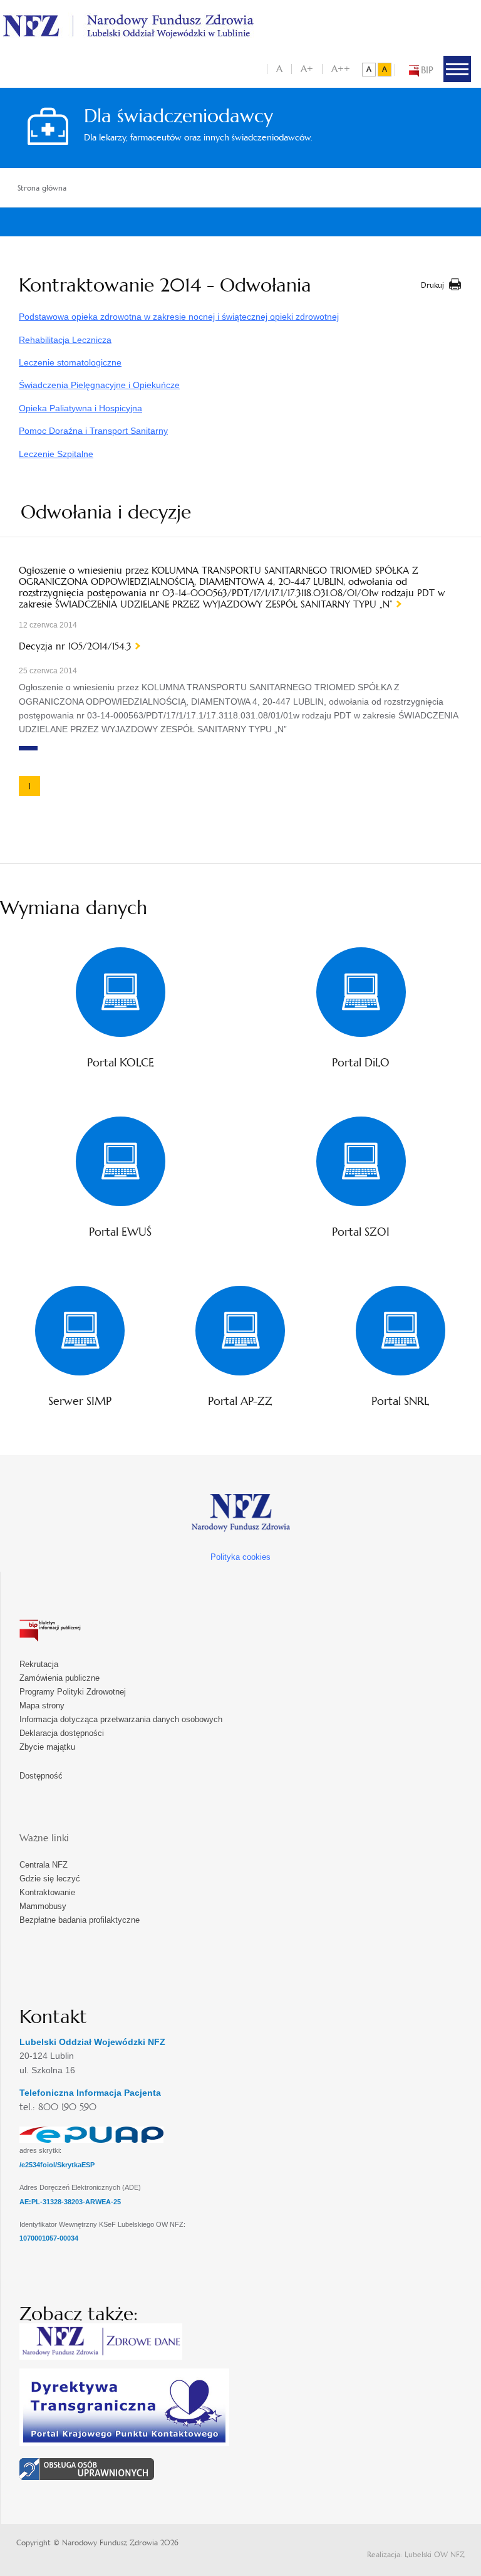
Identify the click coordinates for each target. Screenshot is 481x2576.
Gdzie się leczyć (50, 1879)
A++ (341, 69)
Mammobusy (43, 1906)
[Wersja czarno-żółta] (385, 70)
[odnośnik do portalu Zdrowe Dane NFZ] (101, 2341)
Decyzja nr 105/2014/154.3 (75, 646)
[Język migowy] (87, 2467)
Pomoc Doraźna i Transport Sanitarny (93, 431)
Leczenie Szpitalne (56, 454)
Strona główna (42, 188)
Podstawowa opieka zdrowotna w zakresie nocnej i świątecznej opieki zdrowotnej (179, 317)
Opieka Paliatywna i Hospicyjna (80, 408)
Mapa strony (42, 1706)
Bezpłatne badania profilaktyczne (80, 1920)
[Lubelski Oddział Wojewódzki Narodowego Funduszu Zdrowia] (128, 25)
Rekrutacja (39, 1664)
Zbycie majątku (47, 1747)
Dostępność (41, 1776)
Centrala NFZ (44, 1865)
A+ (307, 69)
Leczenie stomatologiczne (70, 362)
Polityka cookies (240, 1557)
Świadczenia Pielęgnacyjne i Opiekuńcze (99, 385)
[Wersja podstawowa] (369, 70)
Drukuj (432, 285)
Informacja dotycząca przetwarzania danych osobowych (121, 1719)
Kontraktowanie (47, 1892)
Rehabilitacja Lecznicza (65, 340)
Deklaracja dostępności (62, 1733)
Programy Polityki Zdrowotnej (73, 1692)
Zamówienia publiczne (59, 1678)
